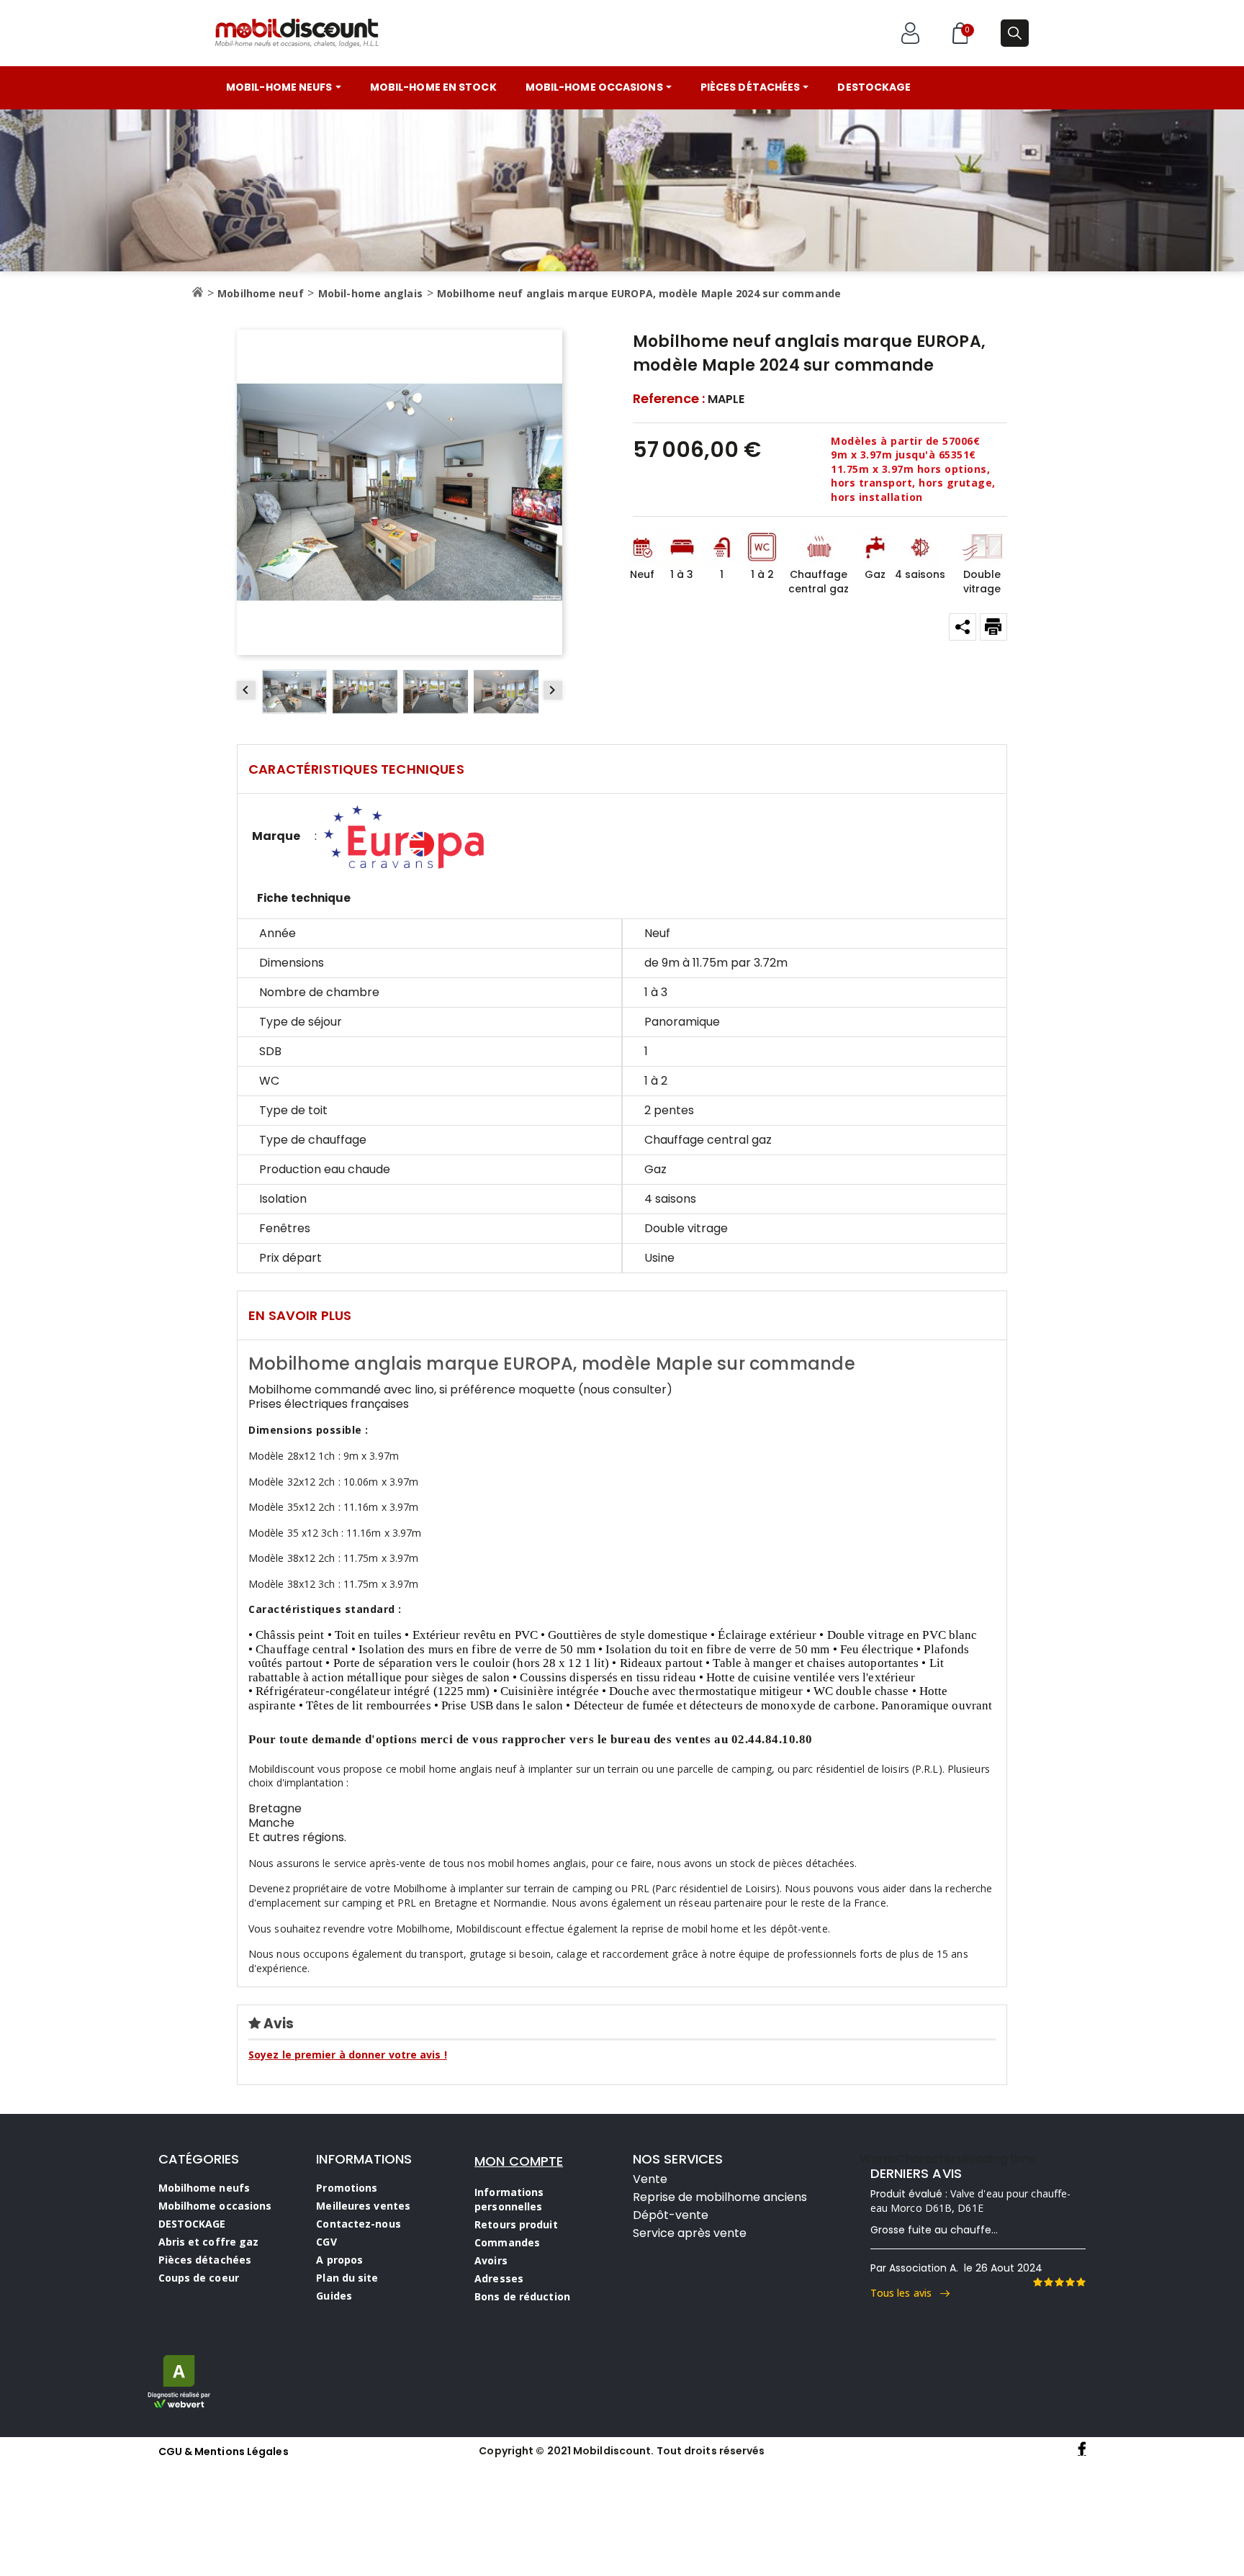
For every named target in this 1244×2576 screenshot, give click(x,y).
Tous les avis (906, 2293)
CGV (326, 2242)
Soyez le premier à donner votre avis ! (348, 2055)
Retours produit (516, 2224)
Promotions (347, 2188)
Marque (276, 836)
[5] (1081, 2282)
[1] (1037, 2282)
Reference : (669, 399)
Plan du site (347, 2278)
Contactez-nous (358, 2224)
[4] (1070, 2282)
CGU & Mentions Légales (224, 2451)
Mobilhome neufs (204, 2188)
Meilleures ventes (363, 2206)
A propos (339, 2260)
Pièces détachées (205, 2260)
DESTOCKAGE (192, 2224)
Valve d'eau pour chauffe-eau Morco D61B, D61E (971, 2201)
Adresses (499, 2278)
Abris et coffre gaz (209, 2242)
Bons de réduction (522, 2296)
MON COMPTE (519, 2161)
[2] (1048, 2282)
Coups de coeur (199, 2278)
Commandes (507, 2242)
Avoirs (491, 2260)
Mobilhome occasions (215, 2206)
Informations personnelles (509, 2199)
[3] (1059, 2282)
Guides (334, 2296)
